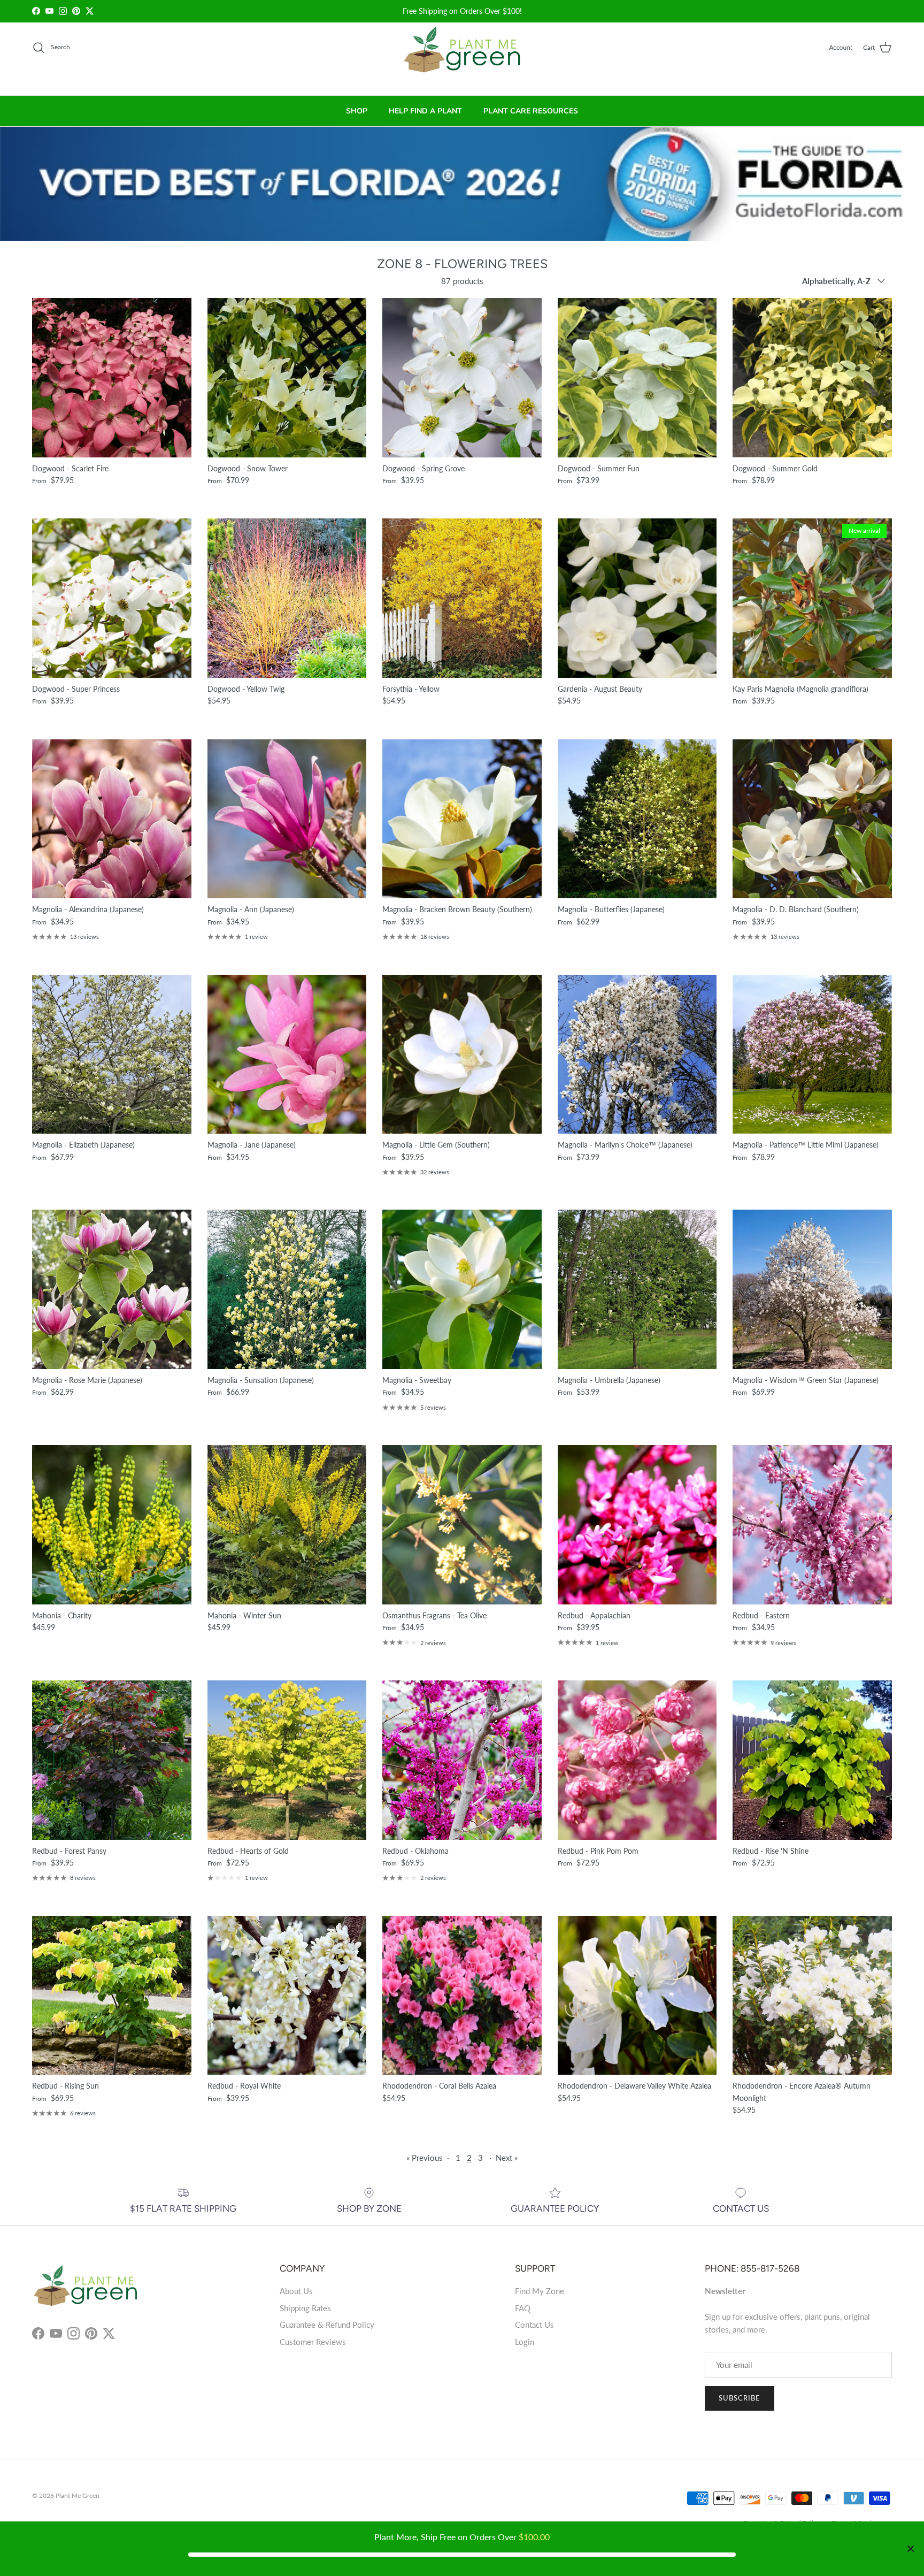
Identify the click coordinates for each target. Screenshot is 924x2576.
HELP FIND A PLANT (425, 111)
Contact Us (534, 2325)
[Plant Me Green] (462, 54)
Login (525, 2342)
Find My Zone (540, 2291)
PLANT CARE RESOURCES (531, 111)
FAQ (523, 2308)
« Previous (425, 2158)
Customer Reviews (313, 2342)
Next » (507, 2158)
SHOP (357, 111)
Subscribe (740, 2398)
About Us (296, 2291)
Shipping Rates (305, 2308)
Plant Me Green (78, 2495)
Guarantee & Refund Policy (327, 2325)
